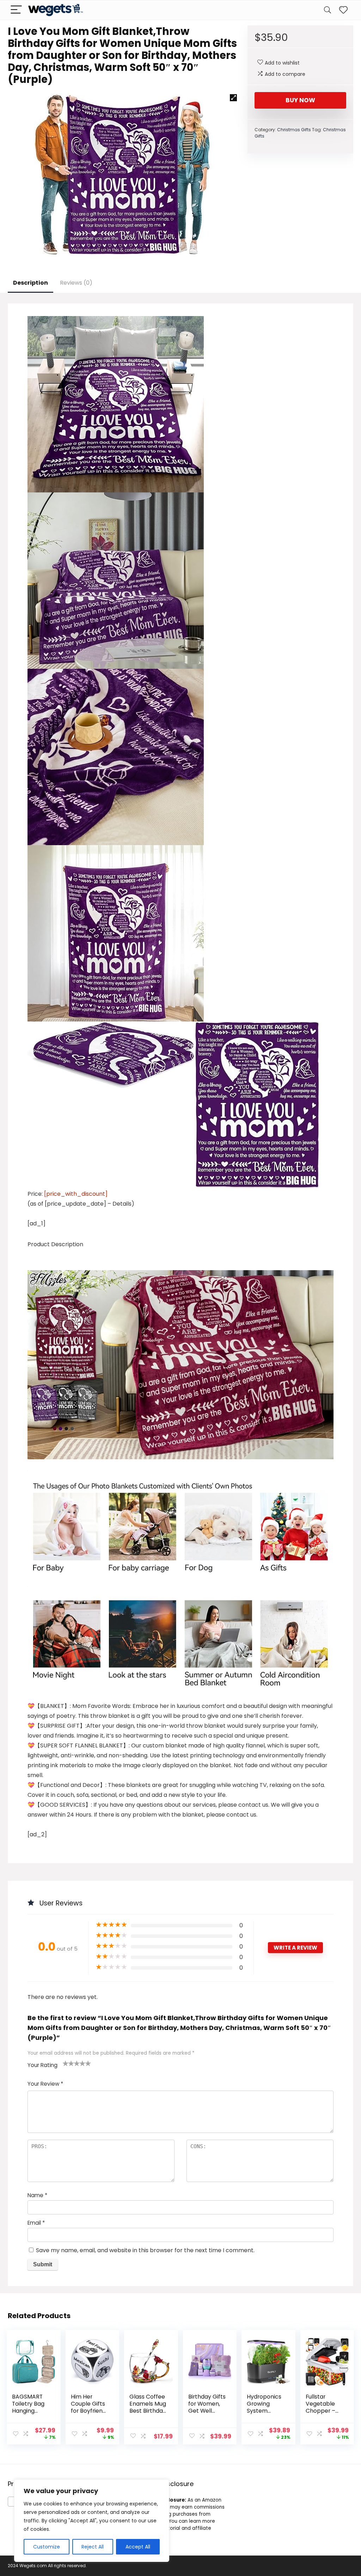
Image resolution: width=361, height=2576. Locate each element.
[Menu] (16, 10)
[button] (233, 98)
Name (37, 2195)
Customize (47, 2547)
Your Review (45, 2084)
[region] (92, 2521)
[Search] (328, 10)
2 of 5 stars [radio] (68, 2063)
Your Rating (42, 2065)
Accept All (138, 2547)
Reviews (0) (76, 283)
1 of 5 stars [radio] (66, 2063)
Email (36, 2223)
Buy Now (300, 100)
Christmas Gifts (294, 130)
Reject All (93, 2547)
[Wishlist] (343, 10)
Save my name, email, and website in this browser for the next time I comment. (145, 2250)
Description (30, 283)
